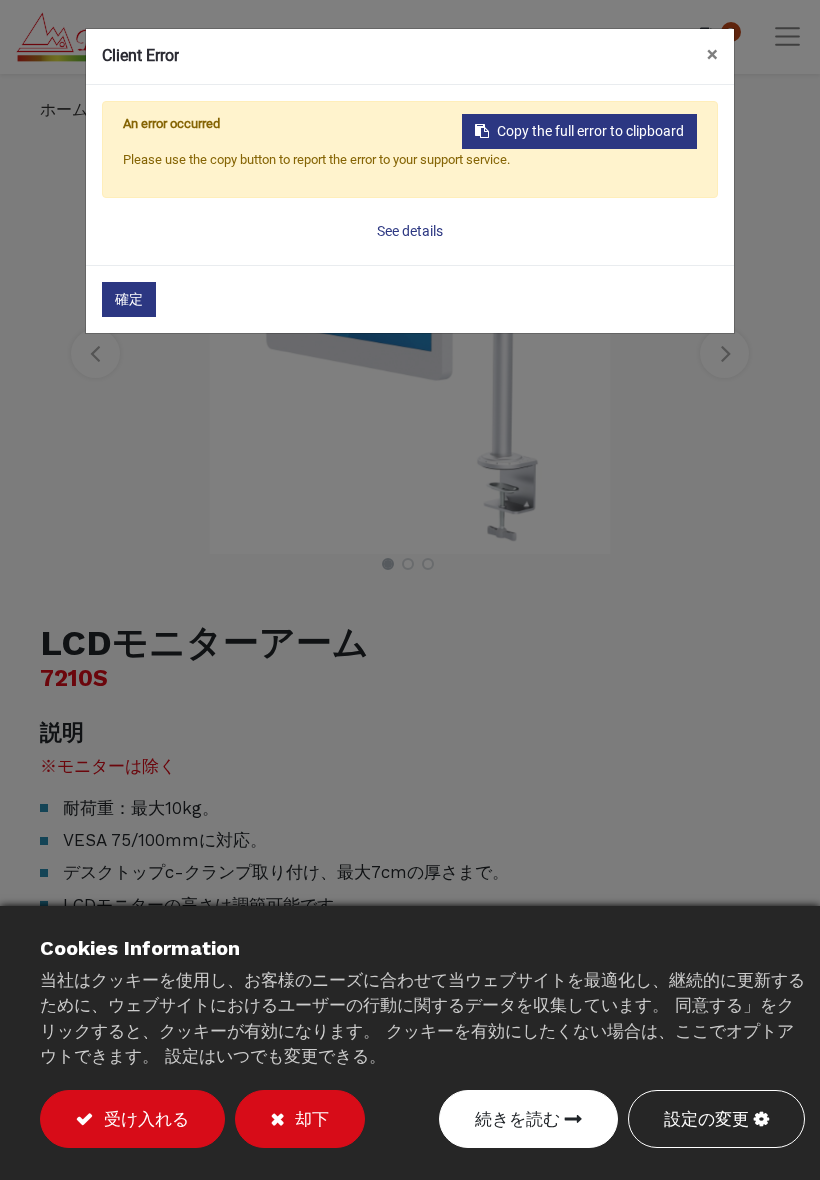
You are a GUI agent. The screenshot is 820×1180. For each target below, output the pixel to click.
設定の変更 (706, 1119)
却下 (309, 1119)
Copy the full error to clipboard (590, 131)
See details (410, 231)
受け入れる (143, 1119)
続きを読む (517, 1119)
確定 (129, 299)
